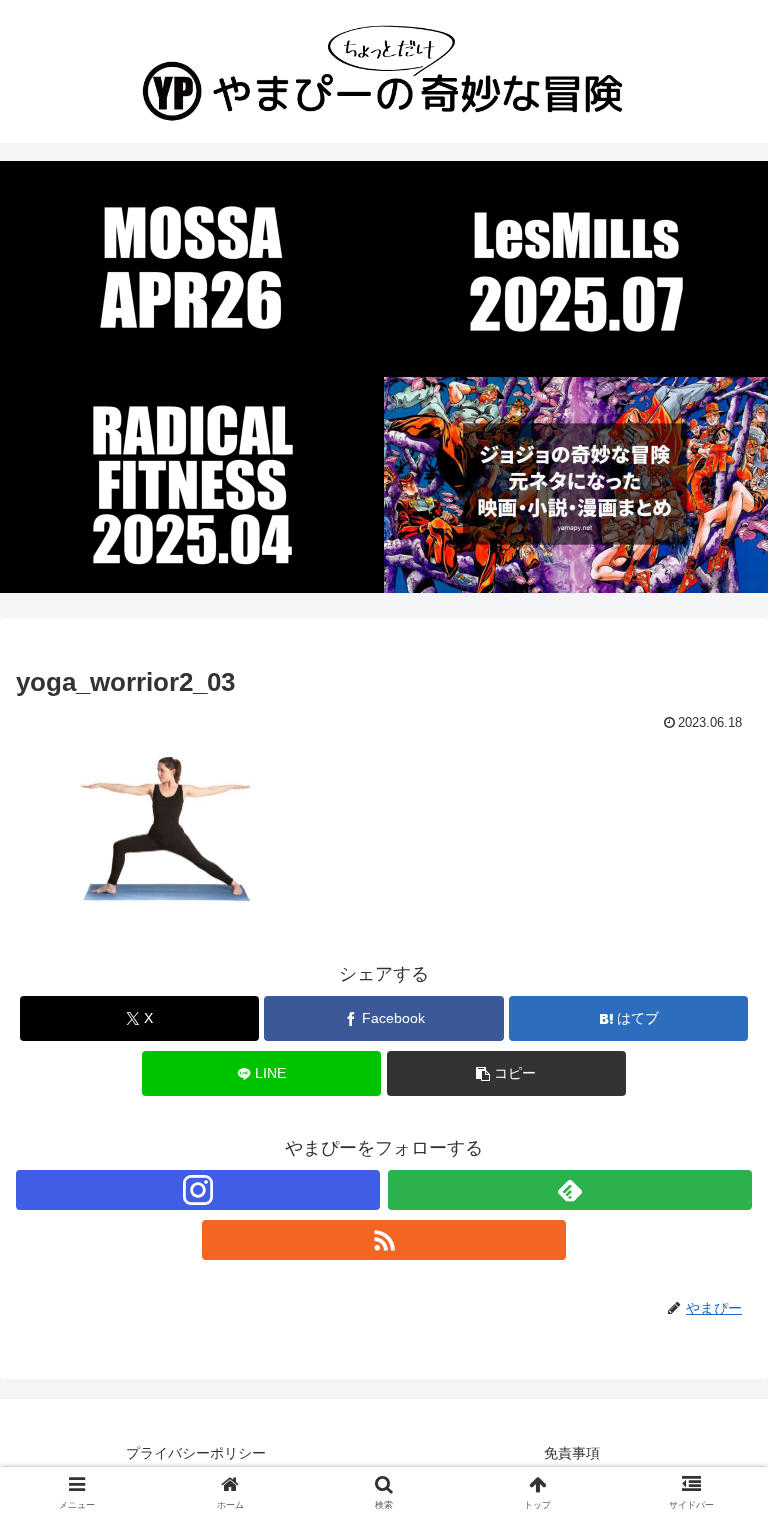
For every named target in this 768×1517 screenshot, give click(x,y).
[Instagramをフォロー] (198, 1190)
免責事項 (572, 1453)
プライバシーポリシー (196, 1453)
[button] (506, 1073)
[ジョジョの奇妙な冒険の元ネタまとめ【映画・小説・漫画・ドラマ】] (576, 485)
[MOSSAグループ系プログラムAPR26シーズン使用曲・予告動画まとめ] (192, 269)
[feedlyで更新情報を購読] (570, 1190)
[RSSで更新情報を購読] (384, 1240)
